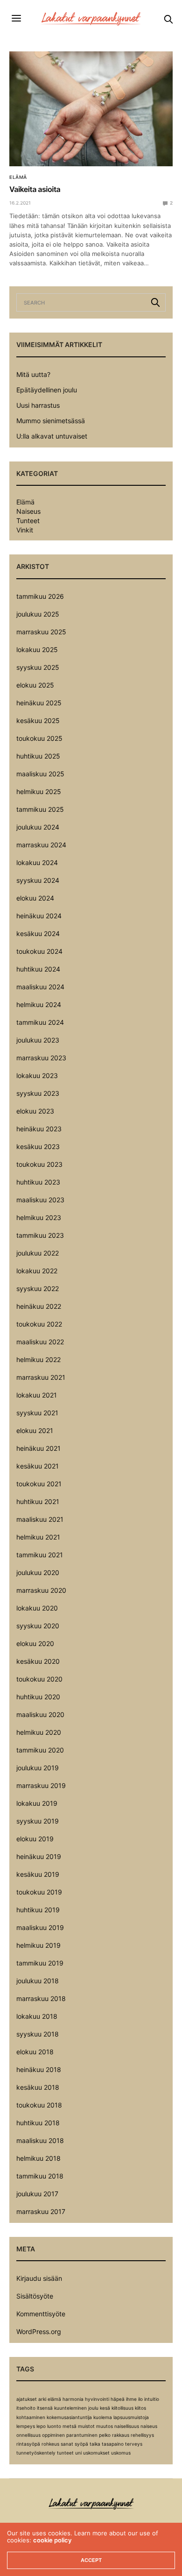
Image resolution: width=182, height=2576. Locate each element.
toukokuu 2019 (39, 1892)
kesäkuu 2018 (38, 2087)
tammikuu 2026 (40, 596)
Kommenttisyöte (41, 2314)
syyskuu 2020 (38, 1626)
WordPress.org (39, 2331)
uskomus (121, 2453)
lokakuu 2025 (37, 649)
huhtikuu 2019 (38, 1910)
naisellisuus (127, 2426)
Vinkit (25, 530)
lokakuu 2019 (37, 1803)
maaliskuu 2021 (40, 1519)
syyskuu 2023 (38, 1093)
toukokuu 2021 (39, 1484)
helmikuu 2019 (38, 1945)
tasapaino (113, 2444)
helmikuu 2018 (38, 2158)
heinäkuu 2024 (39, 916)
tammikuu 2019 (40, 1963)
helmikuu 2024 (39, 1004)
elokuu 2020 (35, 1643)
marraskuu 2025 (41, 632)
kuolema (103, 2417)
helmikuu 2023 (39, 1217)
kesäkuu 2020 (38, 1661)
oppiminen (53, 2435)
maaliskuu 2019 (40, 1927)
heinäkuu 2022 (39, 1306)
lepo (41, 2426)
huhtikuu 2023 (38, 1182)
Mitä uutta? (33, 374)
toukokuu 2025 (39, 738)
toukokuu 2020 (39, 1679)
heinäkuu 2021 (38, 1448)
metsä (70, 2426)
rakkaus (121, 2435)
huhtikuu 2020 (38, 1697)
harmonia (73, 2399)
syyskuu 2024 (38, 880)
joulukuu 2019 (38, 1768)
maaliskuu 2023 (40, 1200)
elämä (54, 2399)
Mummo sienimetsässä (51, 421)
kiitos (140, 2408)
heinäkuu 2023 (39, 1129)
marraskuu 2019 (41, 1785)
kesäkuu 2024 (38, 933)
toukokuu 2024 (39, 951)
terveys (134, 2444)
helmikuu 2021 (38, 1537)
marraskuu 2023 (41, 1058)
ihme (131, 2399)
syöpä (81, 2444)
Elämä (18, 177)
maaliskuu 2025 (40, 774)
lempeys (26, 2426)
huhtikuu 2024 (38, 969)
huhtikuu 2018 (38, 2123)
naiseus (149, 2426)
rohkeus (50, 2444)
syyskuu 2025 (38, 667)
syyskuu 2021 (37, 1413)
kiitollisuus (122, 2408)
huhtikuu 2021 (38, 1501)
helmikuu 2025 (39, 791)
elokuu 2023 (35, 1111)
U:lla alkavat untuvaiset (52, 436)
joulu (93, 2408)
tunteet (65, 2453)
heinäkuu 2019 (39, 1856)
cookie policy (52, 2540)
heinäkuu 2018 (39, 2069)
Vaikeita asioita (35, 189)
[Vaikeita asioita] (91, 109)
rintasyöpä (28, 2444)
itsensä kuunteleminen (62, 2408)
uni (78, 2453)
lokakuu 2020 (37, 1608)
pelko (105, 2435)
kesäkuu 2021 (38, 1466)
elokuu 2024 (35, 898)
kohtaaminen (31, 2417)
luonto (54, 2426)
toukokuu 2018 (39, 2105)
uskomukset (96, 2453)
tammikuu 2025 (40, 809)
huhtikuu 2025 (38, 756)
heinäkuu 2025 (39, 703)
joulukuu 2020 (38, 1572)
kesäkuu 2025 (38, 720)
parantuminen (82, 2435)
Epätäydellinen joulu (47, 390)
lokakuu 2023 (37, 1075)
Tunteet (28, 521)
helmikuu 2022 (38, 1359)
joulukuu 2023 (38, 1040)
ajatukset (27, 2399)
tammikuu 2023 (40, 1235)
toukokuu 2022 (39, 1324)
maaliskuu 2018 (40, 2140)
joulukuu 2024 (38, 827)
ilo (140, 2399)
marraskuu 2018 (41, 1998)
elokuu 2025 (35, 685)
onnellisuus (28, 2435)
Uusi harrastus (38, 405)
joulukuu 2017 (37, 2194)
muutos (105, 2426)
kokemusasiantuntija (69, 2417)
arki (42, 2399)
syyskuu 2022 (38, 1288)
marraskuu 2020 (41, 1590)
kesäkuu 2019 (38, 1874)
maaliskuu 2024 (40, 987)
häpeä (118, 2399)
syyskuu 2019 (38, 1821)
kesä (105, 2408)
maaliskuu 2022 (40, 1342)
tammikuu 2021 (40, 1555)
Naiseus (28, 511)
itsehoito (26, 2408)
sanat (67, 2444)
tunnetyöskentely (36, 2453)
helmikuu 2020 (39, 1732)
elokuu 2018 (35, 2052)
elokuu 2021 (35, 1430)
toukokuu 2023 (39, 1164)
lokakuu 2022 (37, 1271)
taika (95, 2444)
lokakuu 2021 (37, 1395)
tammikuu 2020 (40, 1750)
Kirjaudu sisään (39, 2278)
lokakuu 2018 (37, 2016)
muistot (86, 2426)
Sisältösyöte (35, 2296)
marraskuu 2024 (41, 845)
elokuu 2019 (35, 1839)
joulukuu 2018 (38, 1981)
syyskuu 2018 (38, 2034)
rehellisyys (142, 2435)
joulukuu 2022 (38, 1253)
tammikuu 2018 (40, 2176)
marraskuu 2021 (41, 1377)
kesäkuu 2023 (38, 1146)
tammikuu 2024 (40, 1022)
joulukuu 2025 (38, 614)
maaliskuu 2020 (40, 1714)
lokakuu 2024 (37, 862)
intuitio (152, 2399)
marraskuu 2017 (41, 2211)
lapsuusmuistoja (131, 2417)
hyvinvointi (97, 2399)
